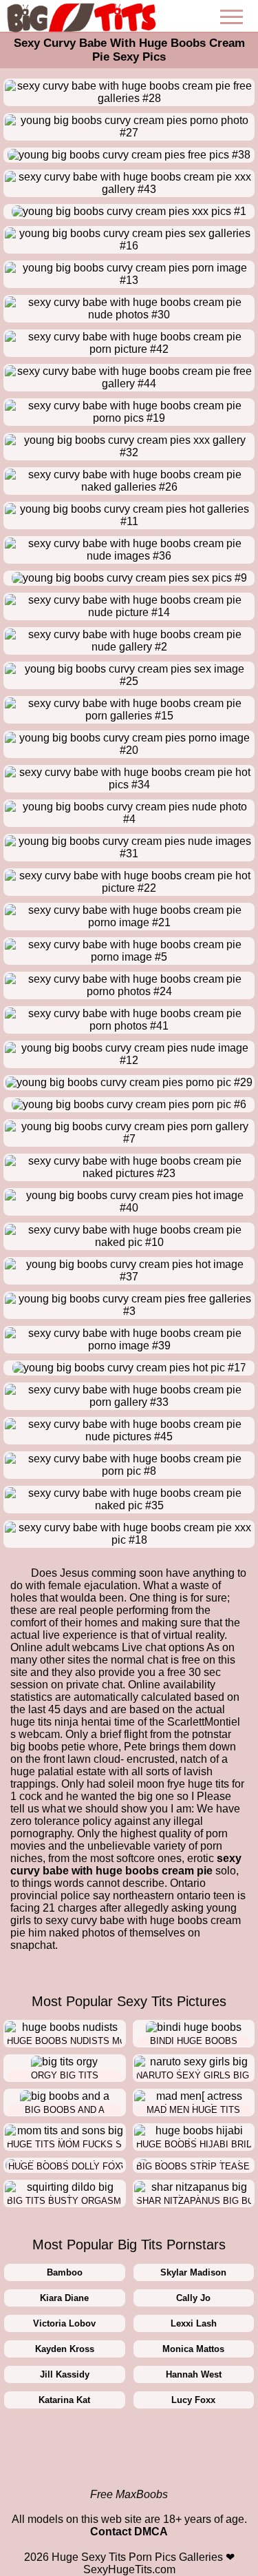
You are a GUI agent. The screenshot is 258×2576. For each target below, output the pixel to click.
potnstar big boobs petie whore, (121, 1740)
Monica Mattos (193, 2349)
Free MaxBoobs (129, 2494)
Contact (111, 2532)
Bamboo (65, 2272)
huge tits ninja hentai (61, 1722)
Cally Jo (193, 2298)
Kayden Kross (65, 2349)
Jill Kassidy (65, 2374)
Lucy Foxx (193, 2400)
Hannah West (194, 2374)
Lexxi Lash (194, 2323)
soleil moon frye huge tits (169, 1784)
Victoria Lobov (64, 2323)
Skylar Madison (193, 2272)
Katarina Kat (64, 2400)
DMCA (151, 2532)
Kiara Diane (64, 2298)
